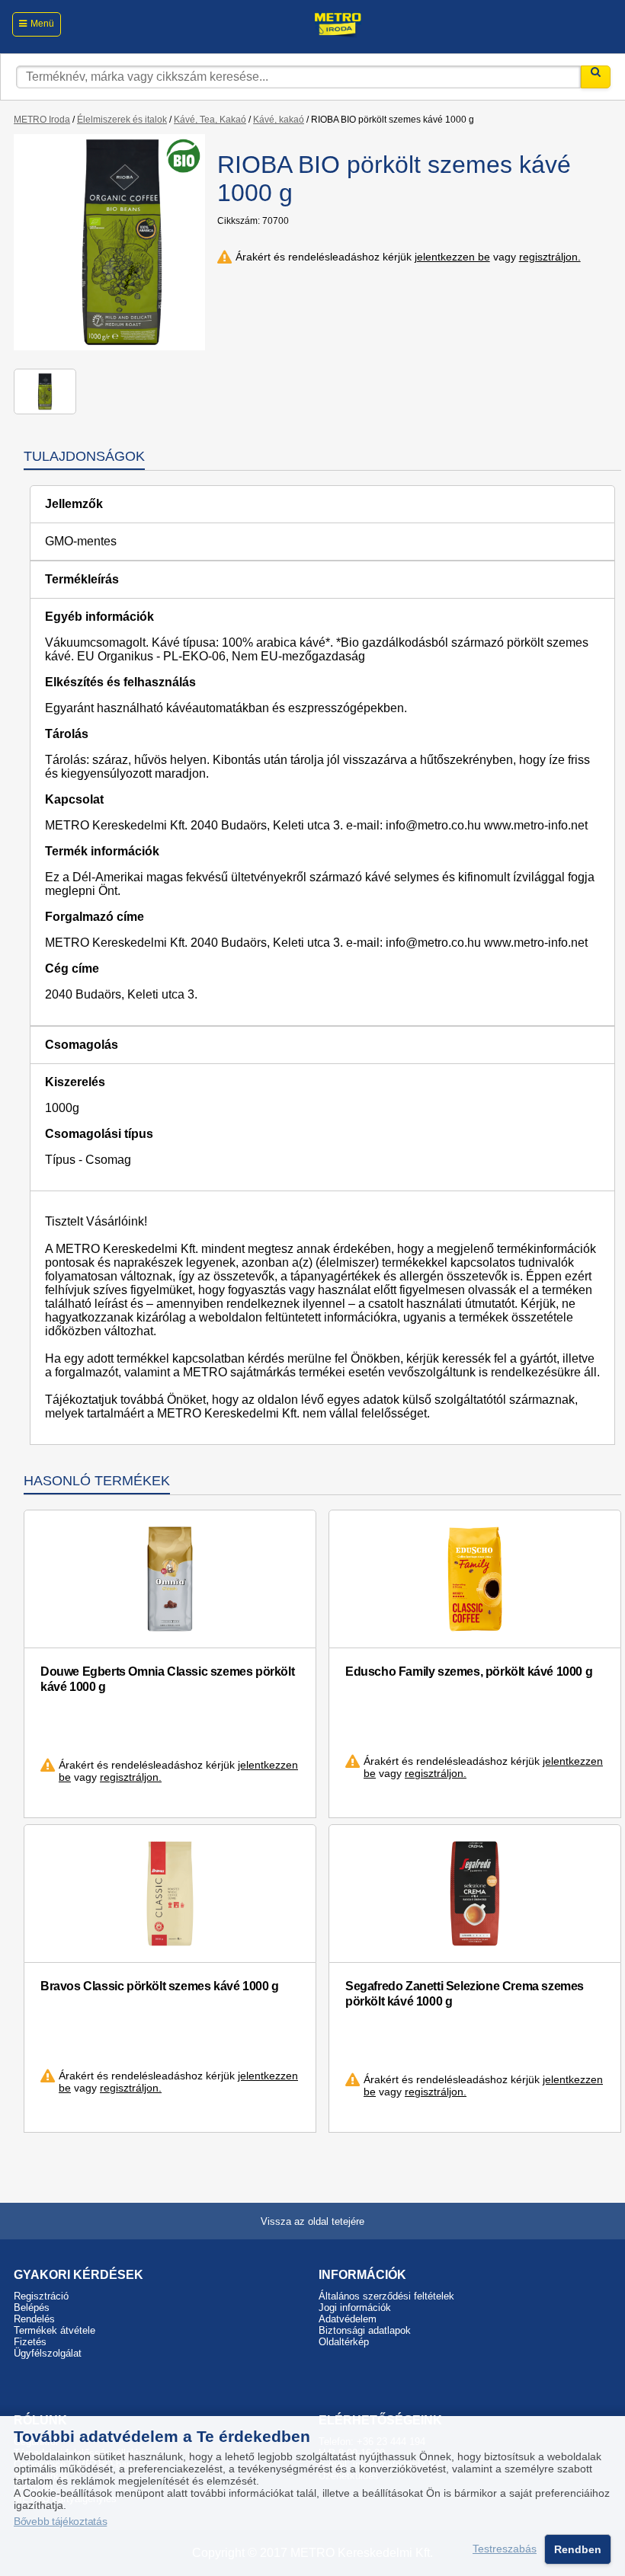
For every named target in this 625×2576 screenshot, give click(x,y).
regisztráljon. (550, 257)
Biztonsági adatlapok (365, 2330)
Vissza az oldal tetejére (312, 2221)
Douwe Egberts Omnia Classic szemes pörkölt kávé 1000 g (167, 1679)
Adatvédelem (348, 2319)
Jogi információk (355, 2308)
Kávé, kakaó (279, 120)
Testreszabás (505, 2549)
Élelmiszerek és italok (122, 120)
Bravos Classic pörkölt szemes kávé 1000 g (160, 1986)
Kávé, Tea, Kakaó (210, 120)
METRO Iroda (42, 120)
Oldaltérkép (344, 2342)
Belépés (32, 2308)
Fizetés (30, 2342)
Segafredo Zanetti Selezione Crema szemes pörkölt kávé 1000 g (465, 1994)
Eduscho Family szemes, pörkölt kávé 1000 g (469, 1672)
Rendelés (34, 2319)
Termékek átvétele (54, 2330)
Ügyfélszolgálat (48, 2353)
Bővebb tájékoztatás (60, 2522)
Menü (42, 24)
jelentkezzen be (452, 257)
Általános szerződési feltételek (386, 2296)
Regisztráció (41, 2296)
